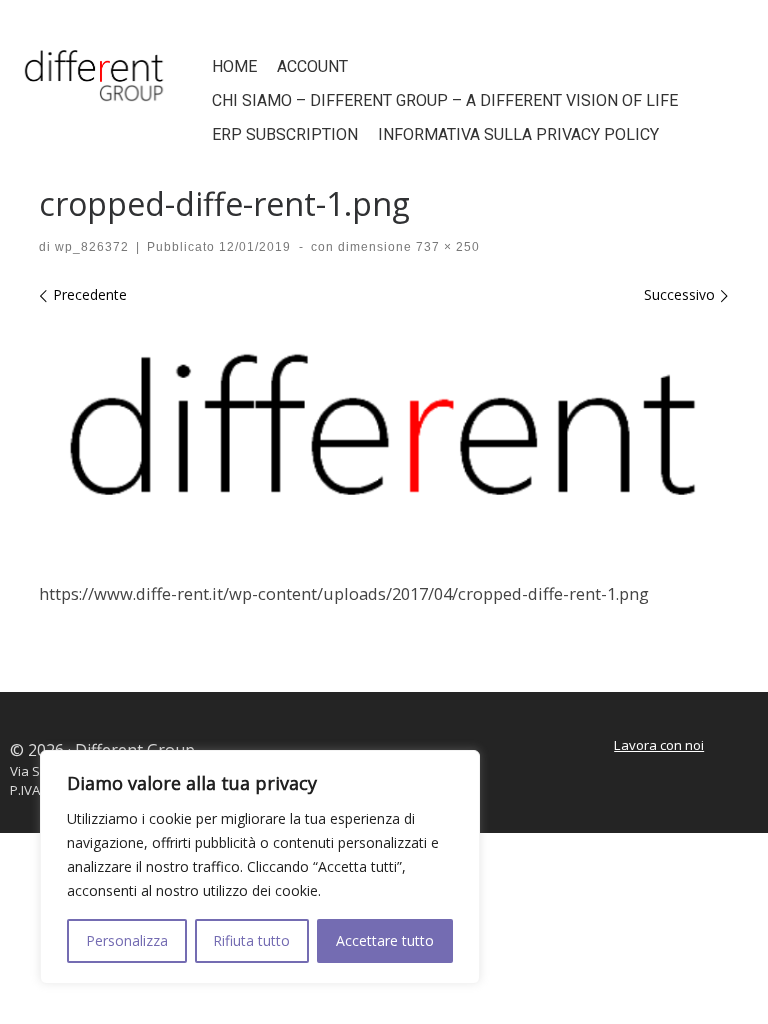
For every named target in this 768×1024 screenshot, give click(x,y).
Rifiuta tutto (251, 940)
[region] (260, 867)
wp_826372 (92, 247)
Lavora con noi (659, 745)
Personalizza (127, 940)
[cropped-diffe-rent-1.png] (384, 437)
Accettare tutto (385, 940)
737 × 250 (446, 247)
